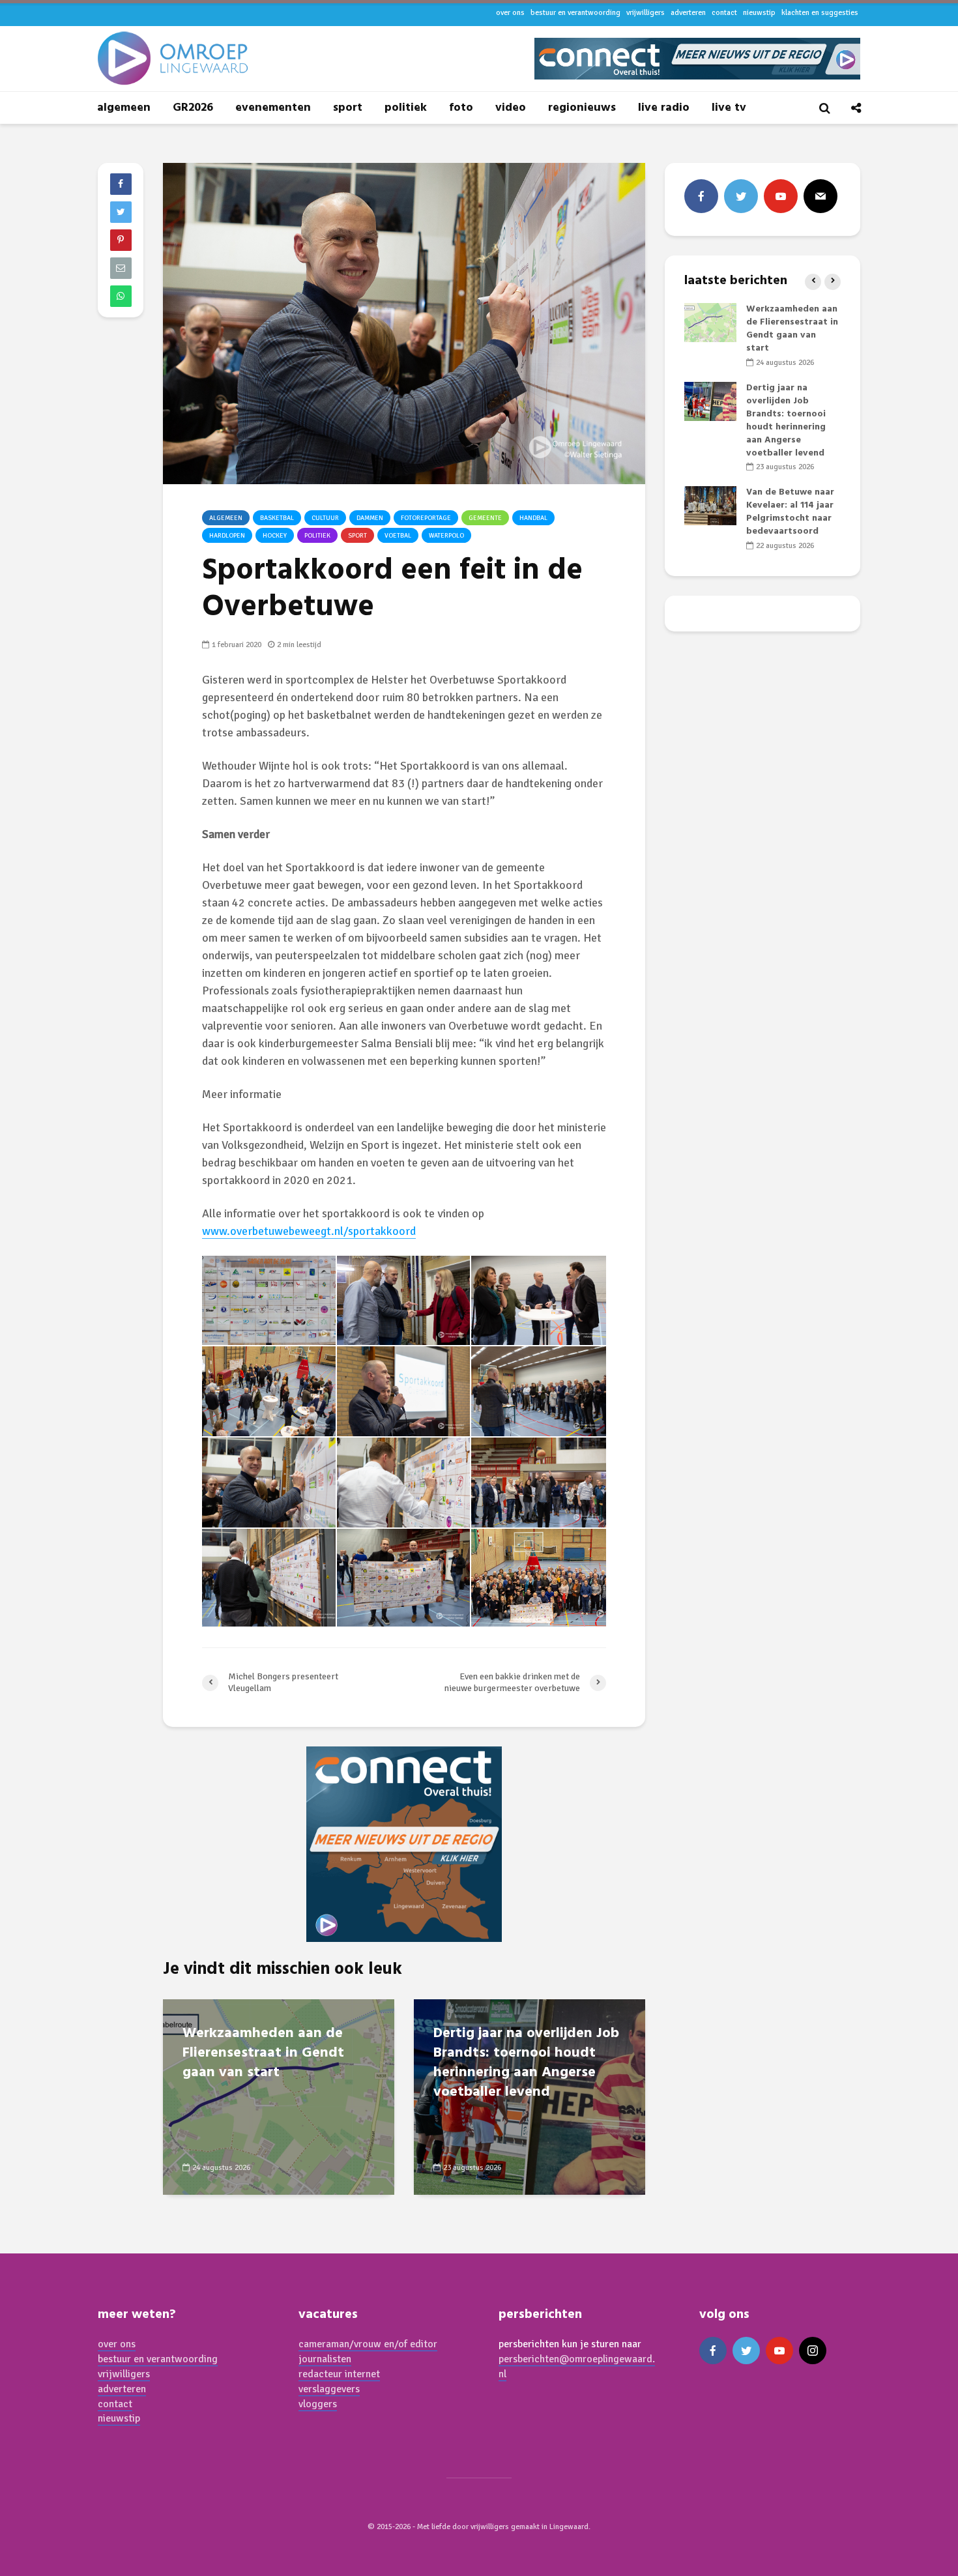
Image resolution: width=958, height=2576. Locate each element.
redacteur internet (339, 2374)
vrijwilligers (646, 13)
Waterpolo (446, 536)
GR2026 (193, 108)
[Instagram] (813, 2351)
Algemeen (226, 518)
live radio (664, 108)
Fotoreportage (426, 518)
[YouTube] (781, 196)
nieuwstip (759, 13)
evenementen (273, 108)
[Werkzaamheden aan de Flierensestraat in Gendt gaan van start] (279, 2096)
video (511, 108)
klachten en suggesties (820, 13)
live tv (729, 108)
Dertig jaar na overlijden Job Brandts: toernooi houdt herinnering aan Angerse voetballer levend (526, 2063)
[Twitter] (741, 196)
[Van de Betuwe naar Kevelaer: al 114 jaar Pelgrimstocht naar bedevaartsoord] (710, 506)
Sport (357, 536)
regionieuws (582, 108)
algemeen (124, 108)
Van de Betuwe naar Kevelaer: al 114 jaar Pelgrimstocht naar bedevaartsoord (790, 512)
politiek (406, 108)
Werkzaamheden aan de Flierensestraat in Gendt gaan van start (263, 2053)
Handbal (533, 518)
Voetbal (398, 536)
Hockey (275, 536)
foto (461, 108)
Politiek (317, 536)
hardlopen (227, 536)
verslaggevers (329, 2389)
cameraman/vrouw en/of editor (368, 2344)
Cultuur (325, 518)
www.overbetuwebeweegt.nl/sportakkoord (309, 1231)
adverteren (688, 13)
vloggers (318, 2404)
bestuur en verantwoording (575, 13)
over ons (510, 13)
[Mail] (820, 196)
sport (348, 108)
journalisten (325, 2359)
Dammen (370, 518)
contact (724, 13)
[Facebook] (701, 196)
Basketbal (277, 518)
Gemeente (485, 518)
